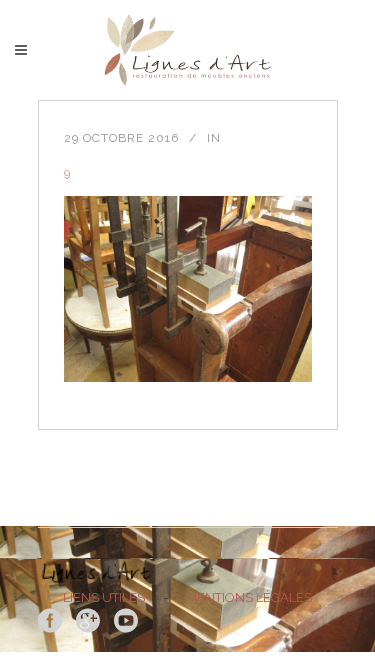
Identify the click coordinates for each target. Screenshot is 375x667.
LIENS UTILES (104, 597)
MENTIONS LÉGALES (249, 597)
